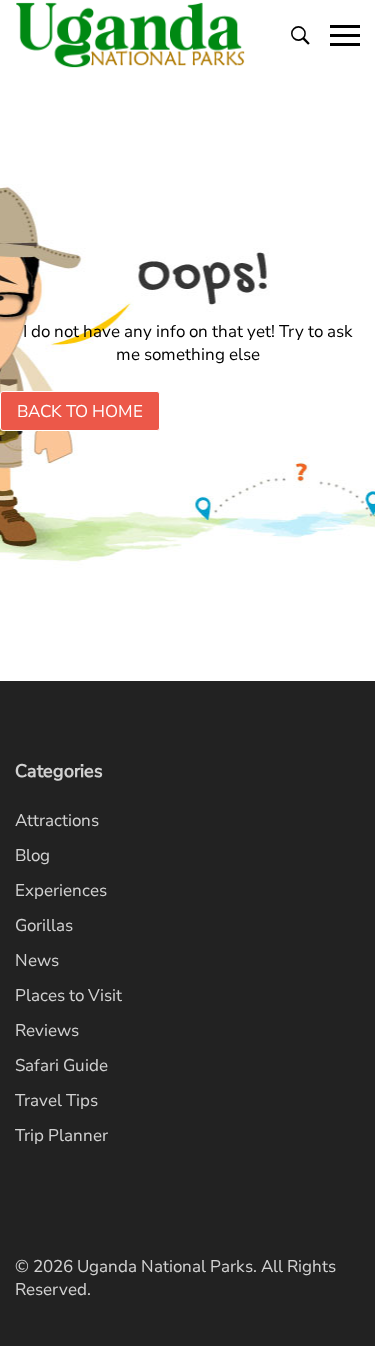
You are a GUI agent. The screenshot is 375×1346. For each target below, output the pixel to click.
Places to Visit (68, 995)
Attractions (57, 820)
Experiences (61, 890)
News (37, 960)
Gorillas (44, 925)
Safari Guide (61, 1065)
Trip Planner (61, 1135)
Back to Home (80, 411)
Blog (32, 855)
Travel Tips (56, 1100)
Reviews (47, 1030)
